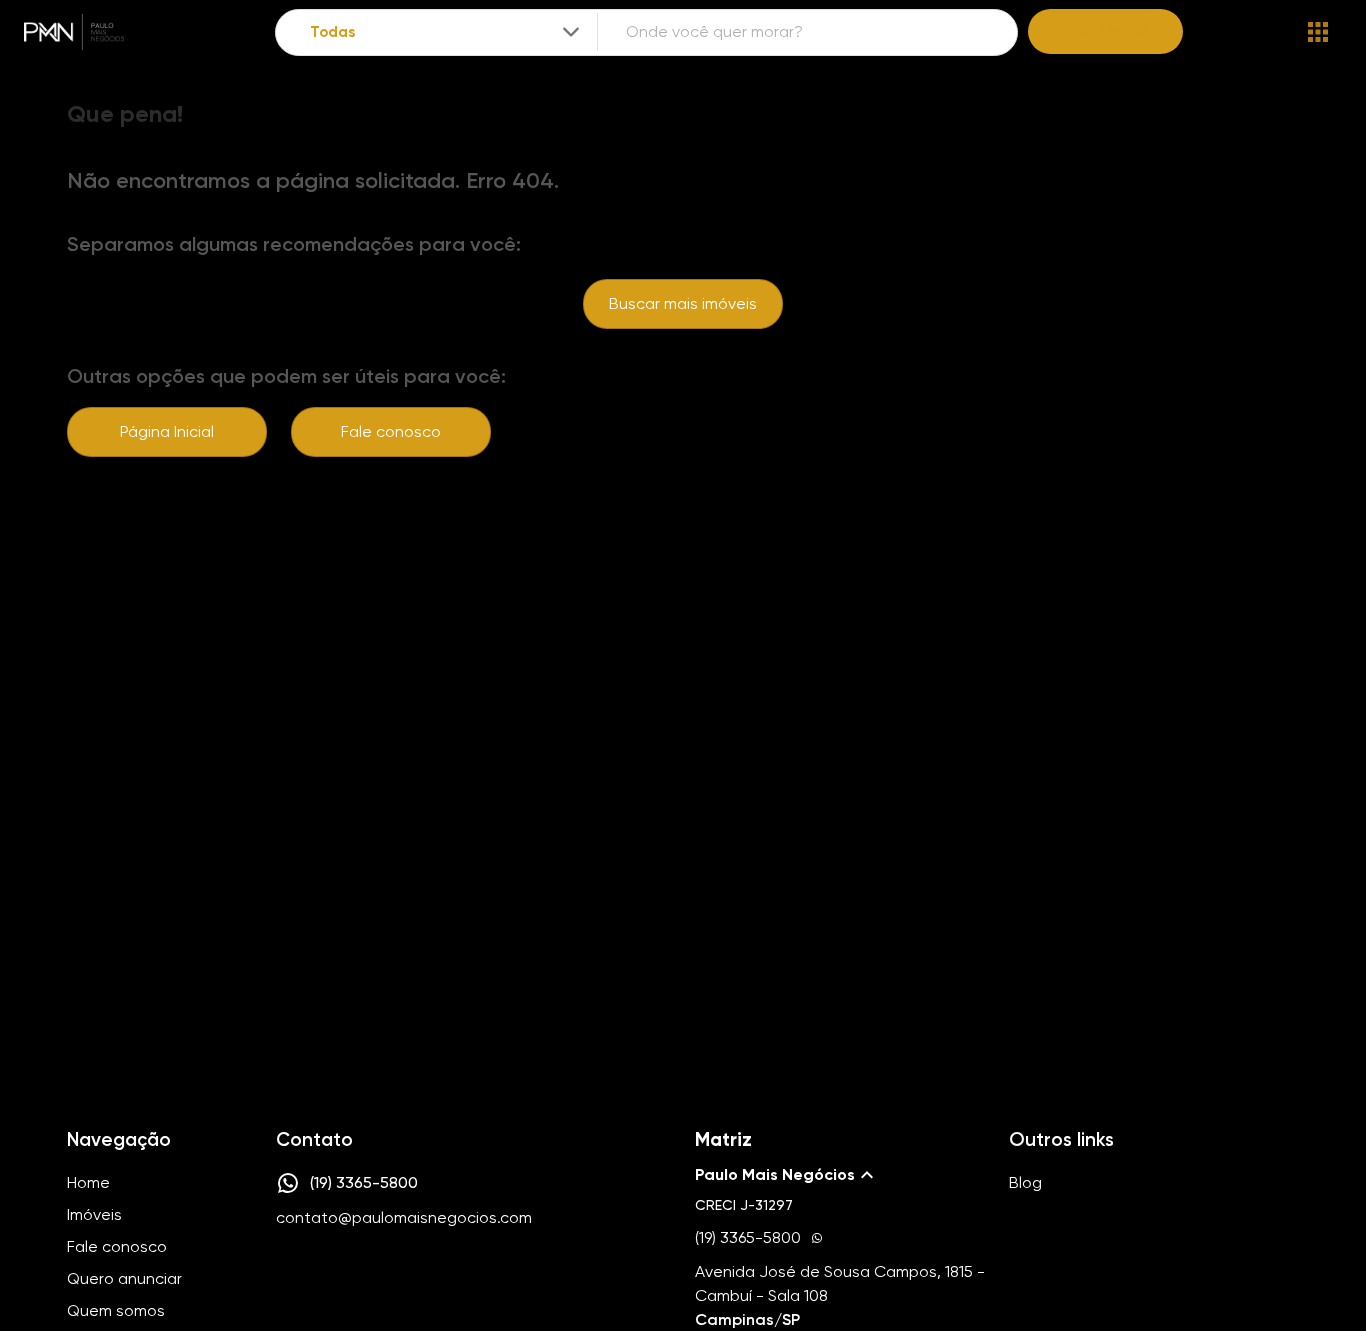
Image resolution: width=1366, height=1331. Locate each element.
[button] (840, 1175)
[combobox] (446, 32)
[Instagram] (287, 1278)
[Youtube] (345, 1278)
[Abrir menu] (1318, 32)
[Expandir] (571, 32)
